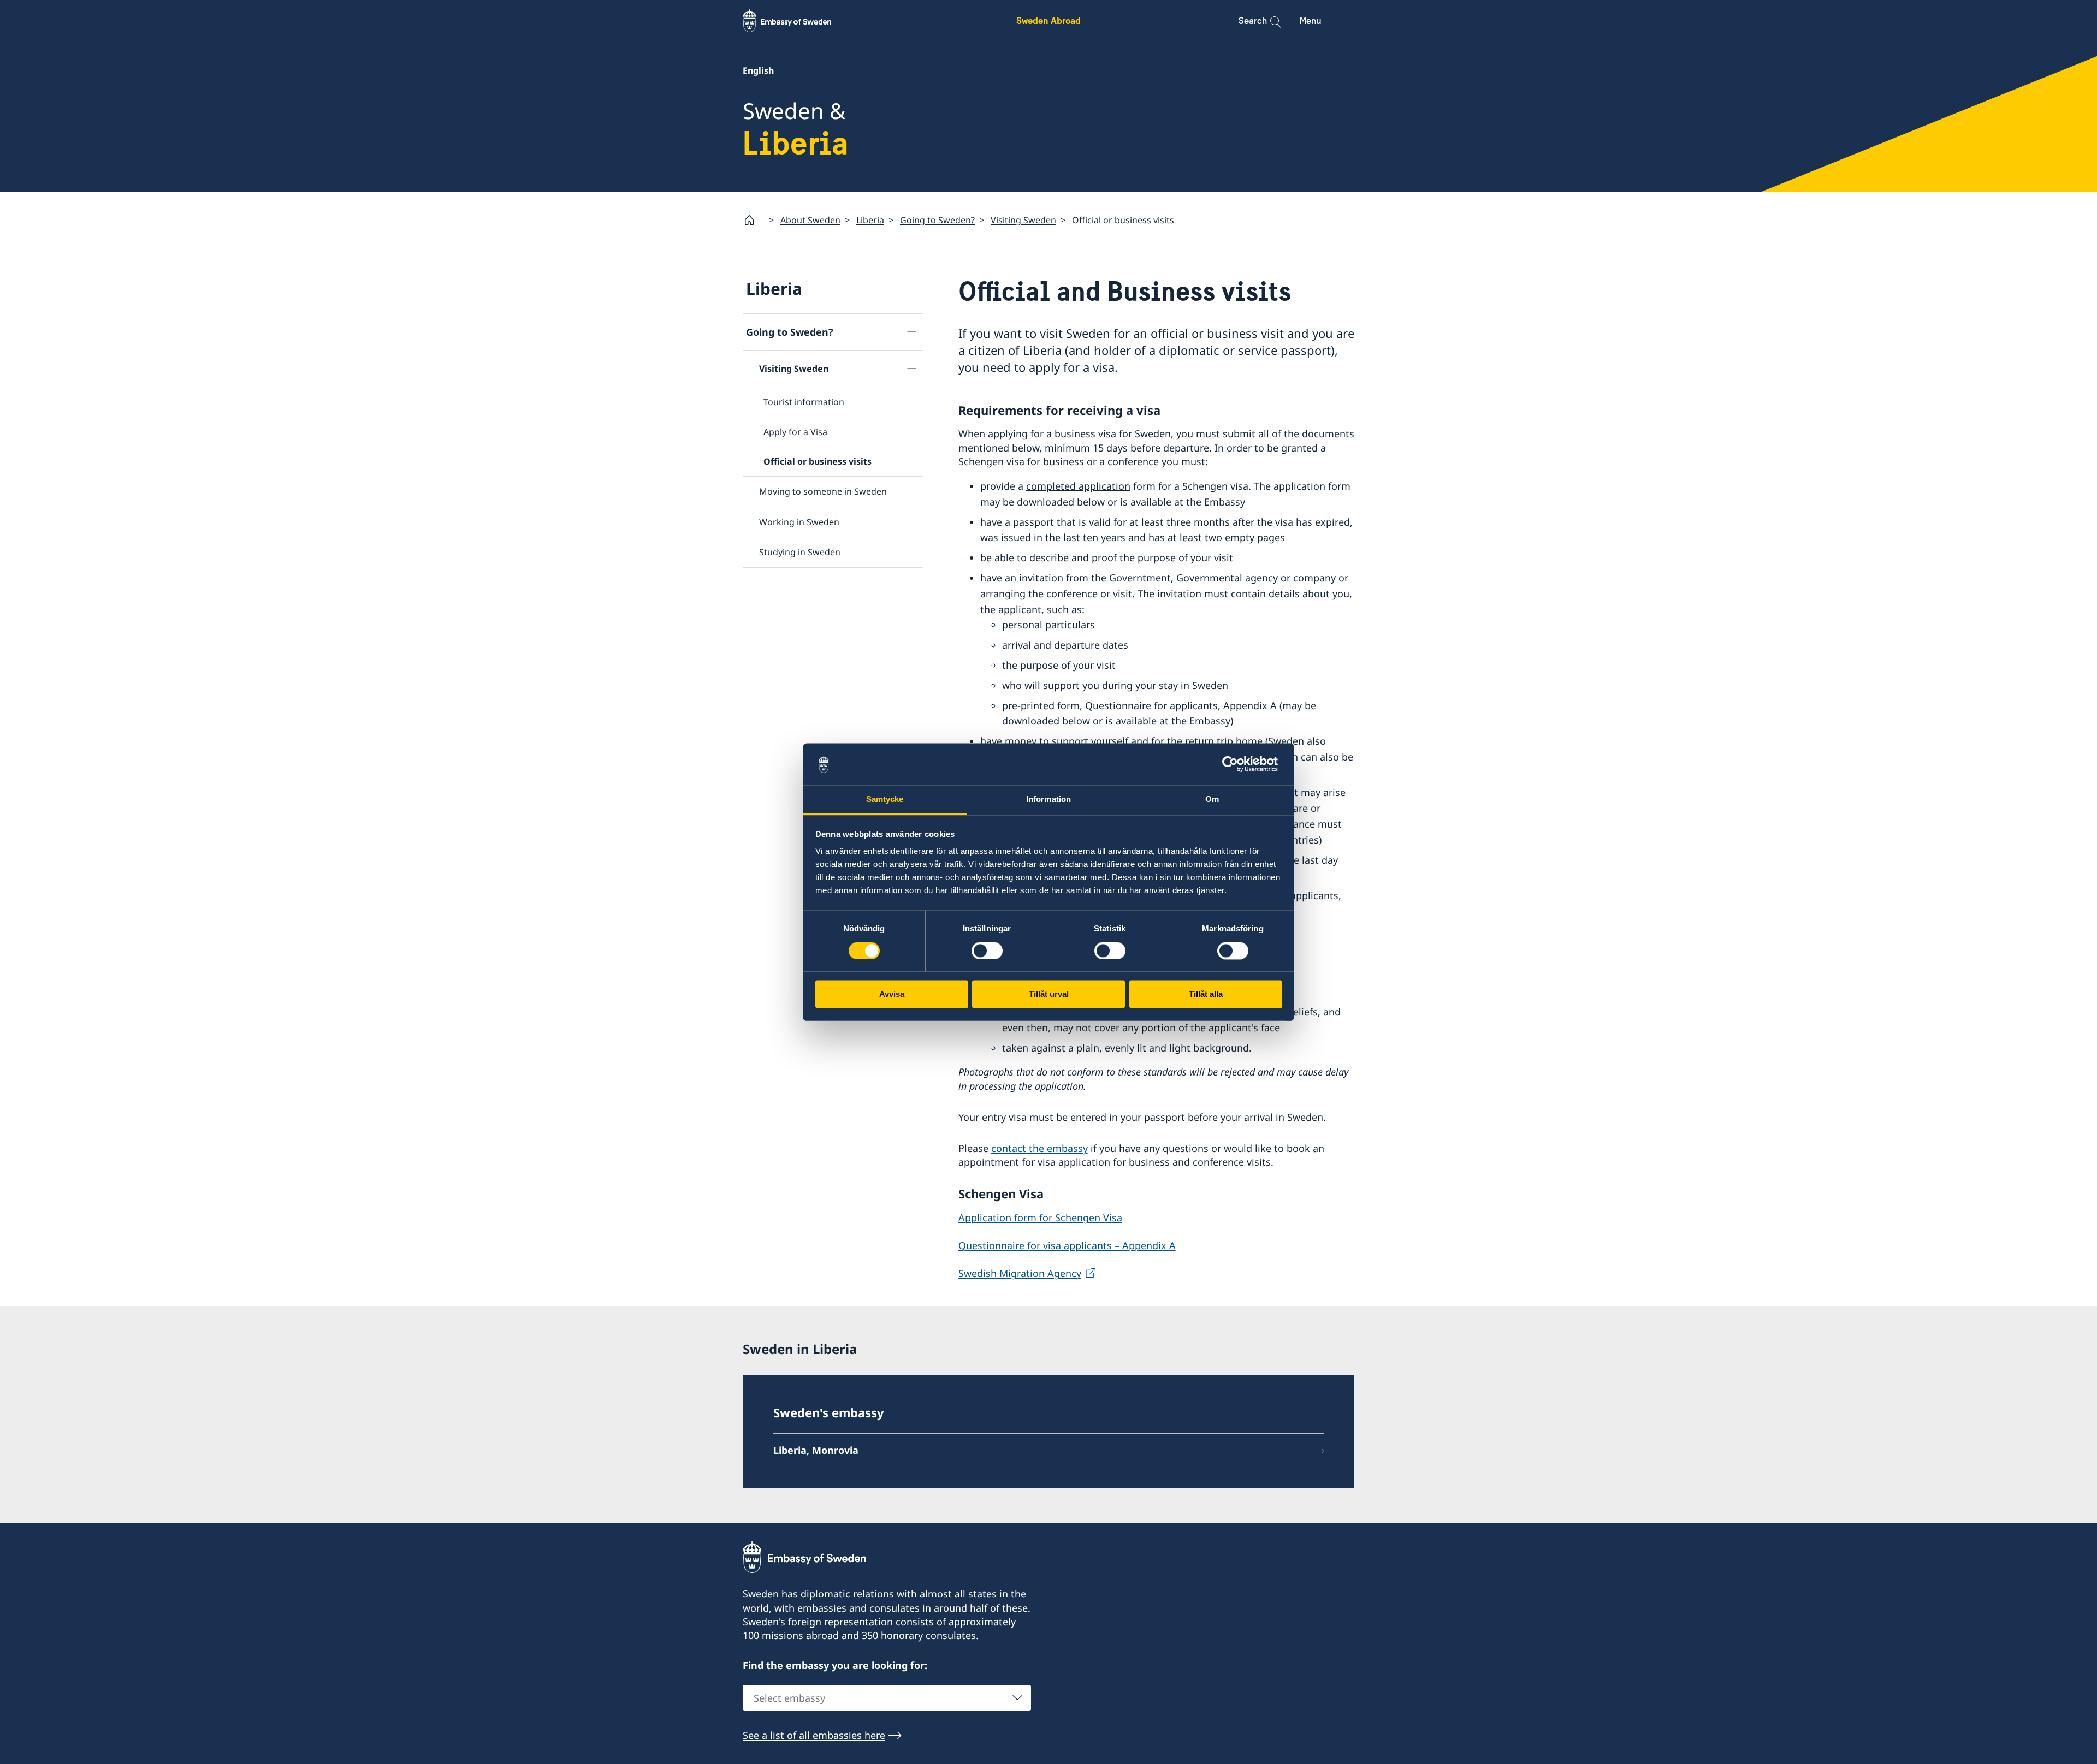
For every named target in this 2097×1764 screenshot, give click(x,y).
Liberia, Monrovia (816, 1450)
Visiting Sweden (1023, 220)
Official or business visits (818, 461)
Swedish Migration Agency (1020, 1273)
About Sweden (810, 220)
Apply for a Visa (795, 432)
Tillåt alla (1206, 994)
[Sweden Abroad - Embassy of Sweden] (797, 21)
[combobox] (887, 1698)
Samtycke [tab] (885, 800)
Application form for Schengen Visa (1040, 1217)
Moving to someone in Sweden (823, 491)
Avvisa (892, 994)
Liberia (870, 220)
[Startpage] (754, 220)
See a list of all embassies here (814, 1735)
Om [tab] (1212, 800)
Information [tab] (1048, 800)
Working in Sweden (799, 522)
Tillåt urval (1049, 994)
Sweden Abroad (1048, 20)
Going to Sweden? (937, 220)
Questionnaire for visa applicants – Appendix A (1067, 1245)
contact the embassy (1039, 1148)
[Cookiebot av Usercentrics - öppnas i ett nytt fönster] (1234, 764)
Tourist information (804, 402)
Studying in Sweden (800, 552)
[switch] (987, 951)
